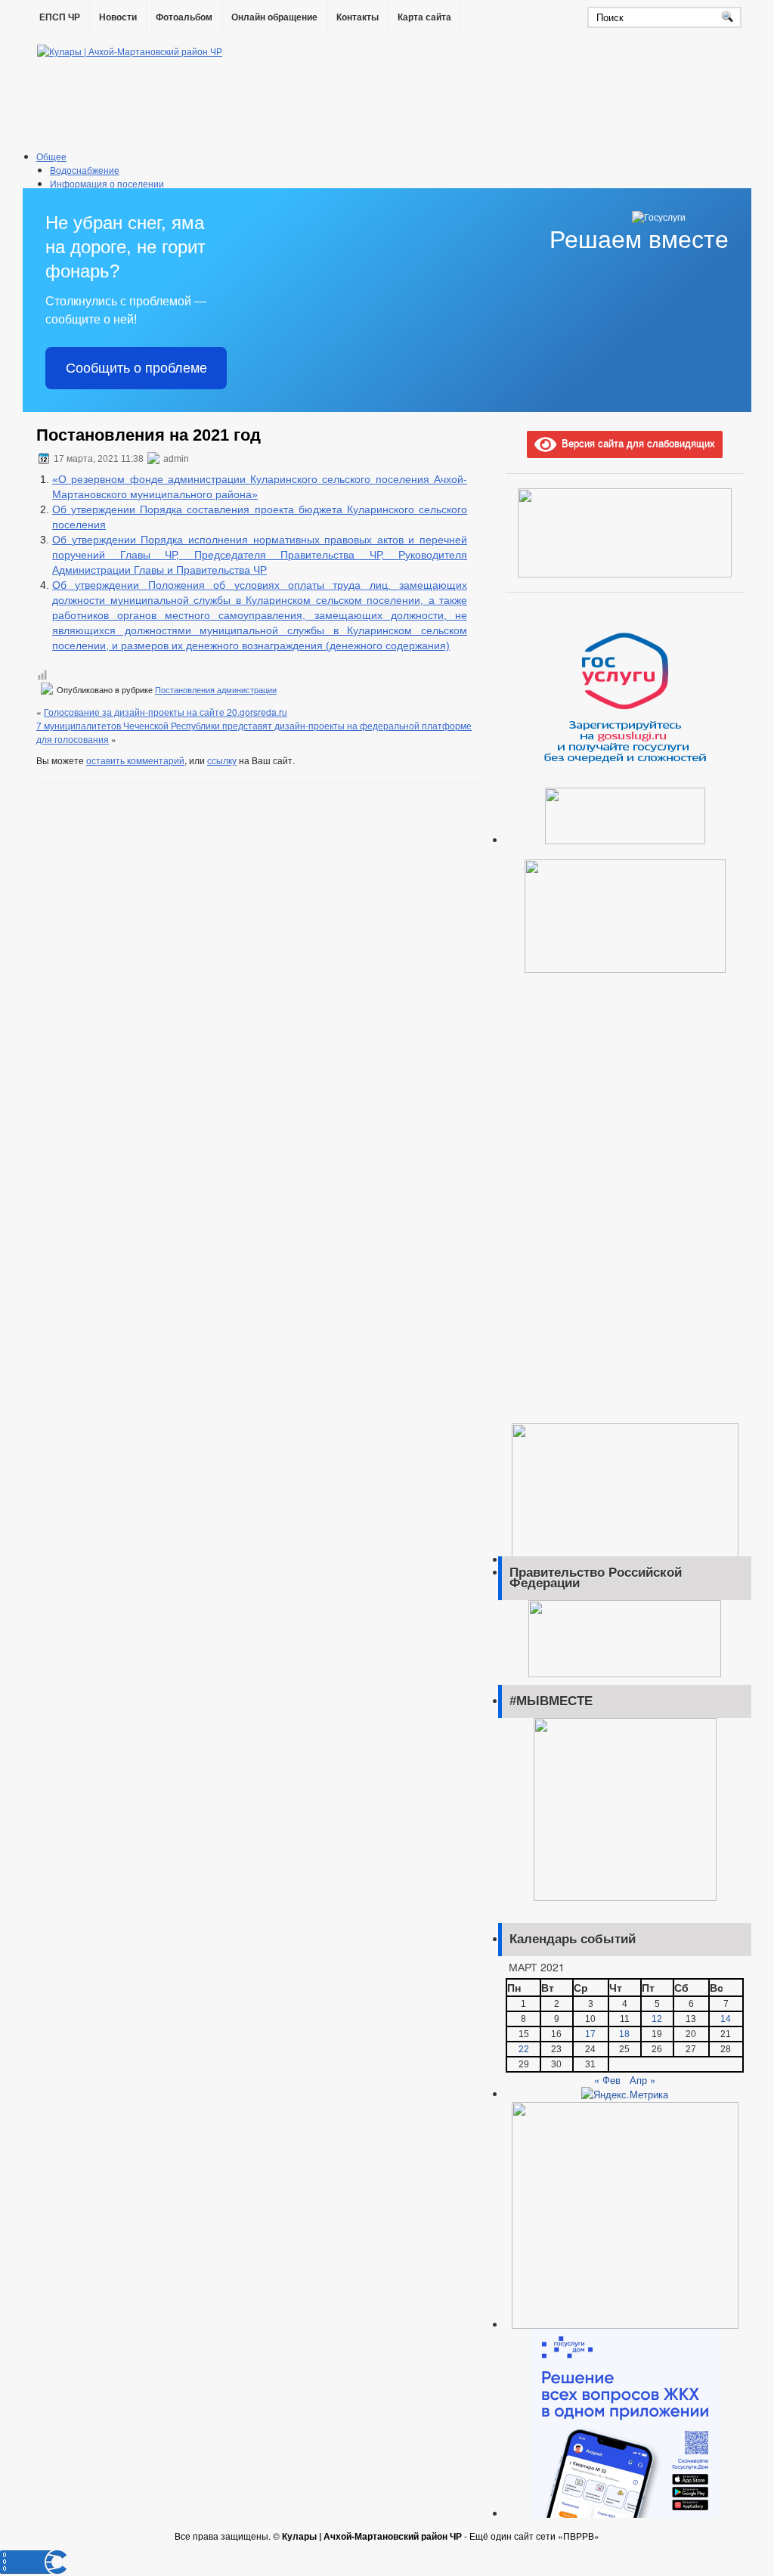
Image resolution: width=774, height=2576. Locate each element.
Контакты (358, 17)
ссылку (222, 760)
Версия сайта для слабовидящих (636, 443)
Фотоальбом (184, 17)
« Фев (607, 2080)
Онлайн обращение (274, 17)
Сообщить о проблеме (136, 368)
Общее (51, 156)
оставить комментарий (135, 760)
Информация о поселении (107, 183)
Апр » (642, 2080)
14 (726, 2019)
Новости (118, 17)
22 (524, 2049)
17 (590, 2034)
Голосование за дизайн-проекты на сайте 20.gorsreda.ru (166, 712)
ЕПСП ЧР (60, 17)
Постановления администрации (216, 690)
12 (657, 2019)
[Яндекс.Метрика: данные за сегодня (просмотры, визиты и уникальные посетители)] (625, 2095)
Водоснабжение (85, 170)
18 (624, 2034)
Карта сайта (424, 17)
